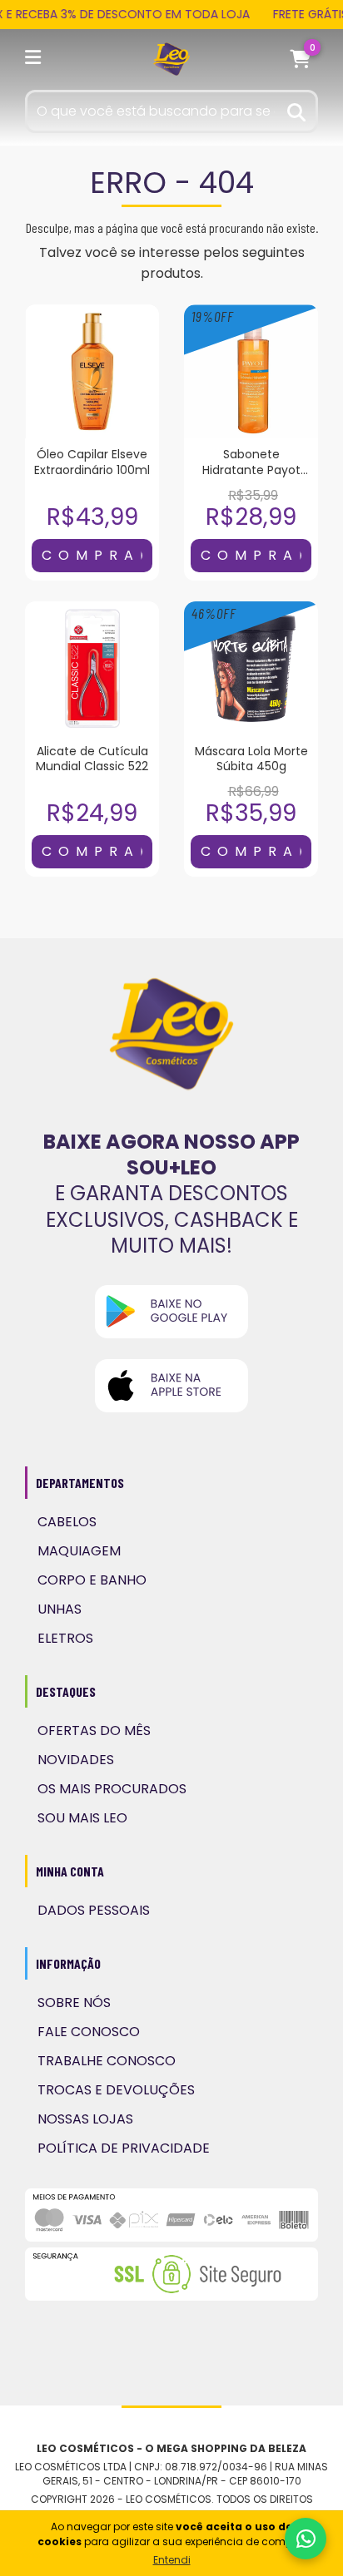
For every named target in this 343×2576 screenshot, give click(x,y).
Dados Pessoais (94, 1910)
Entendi (172, 2560)
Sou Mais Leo (82, 1818)
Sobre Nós (74, 2002)
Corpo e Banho (92, 1580)
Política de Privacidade (124, 2148)
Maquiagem (79, 1551)
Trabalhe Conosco (107, 2061)
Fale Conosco (89, 2032)
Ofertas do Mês (94, 1731)
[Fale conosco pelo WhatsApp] (306, 2539)
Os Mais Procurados (112, 1789)
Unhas (60, 1609)
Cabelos (67, 1522)
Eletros (65, 1638)
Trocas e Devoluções (116, 2090)
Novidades (76, 1760)
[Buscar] (297, 110)
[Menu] (36, 60)
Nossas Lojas (85, 2119)
